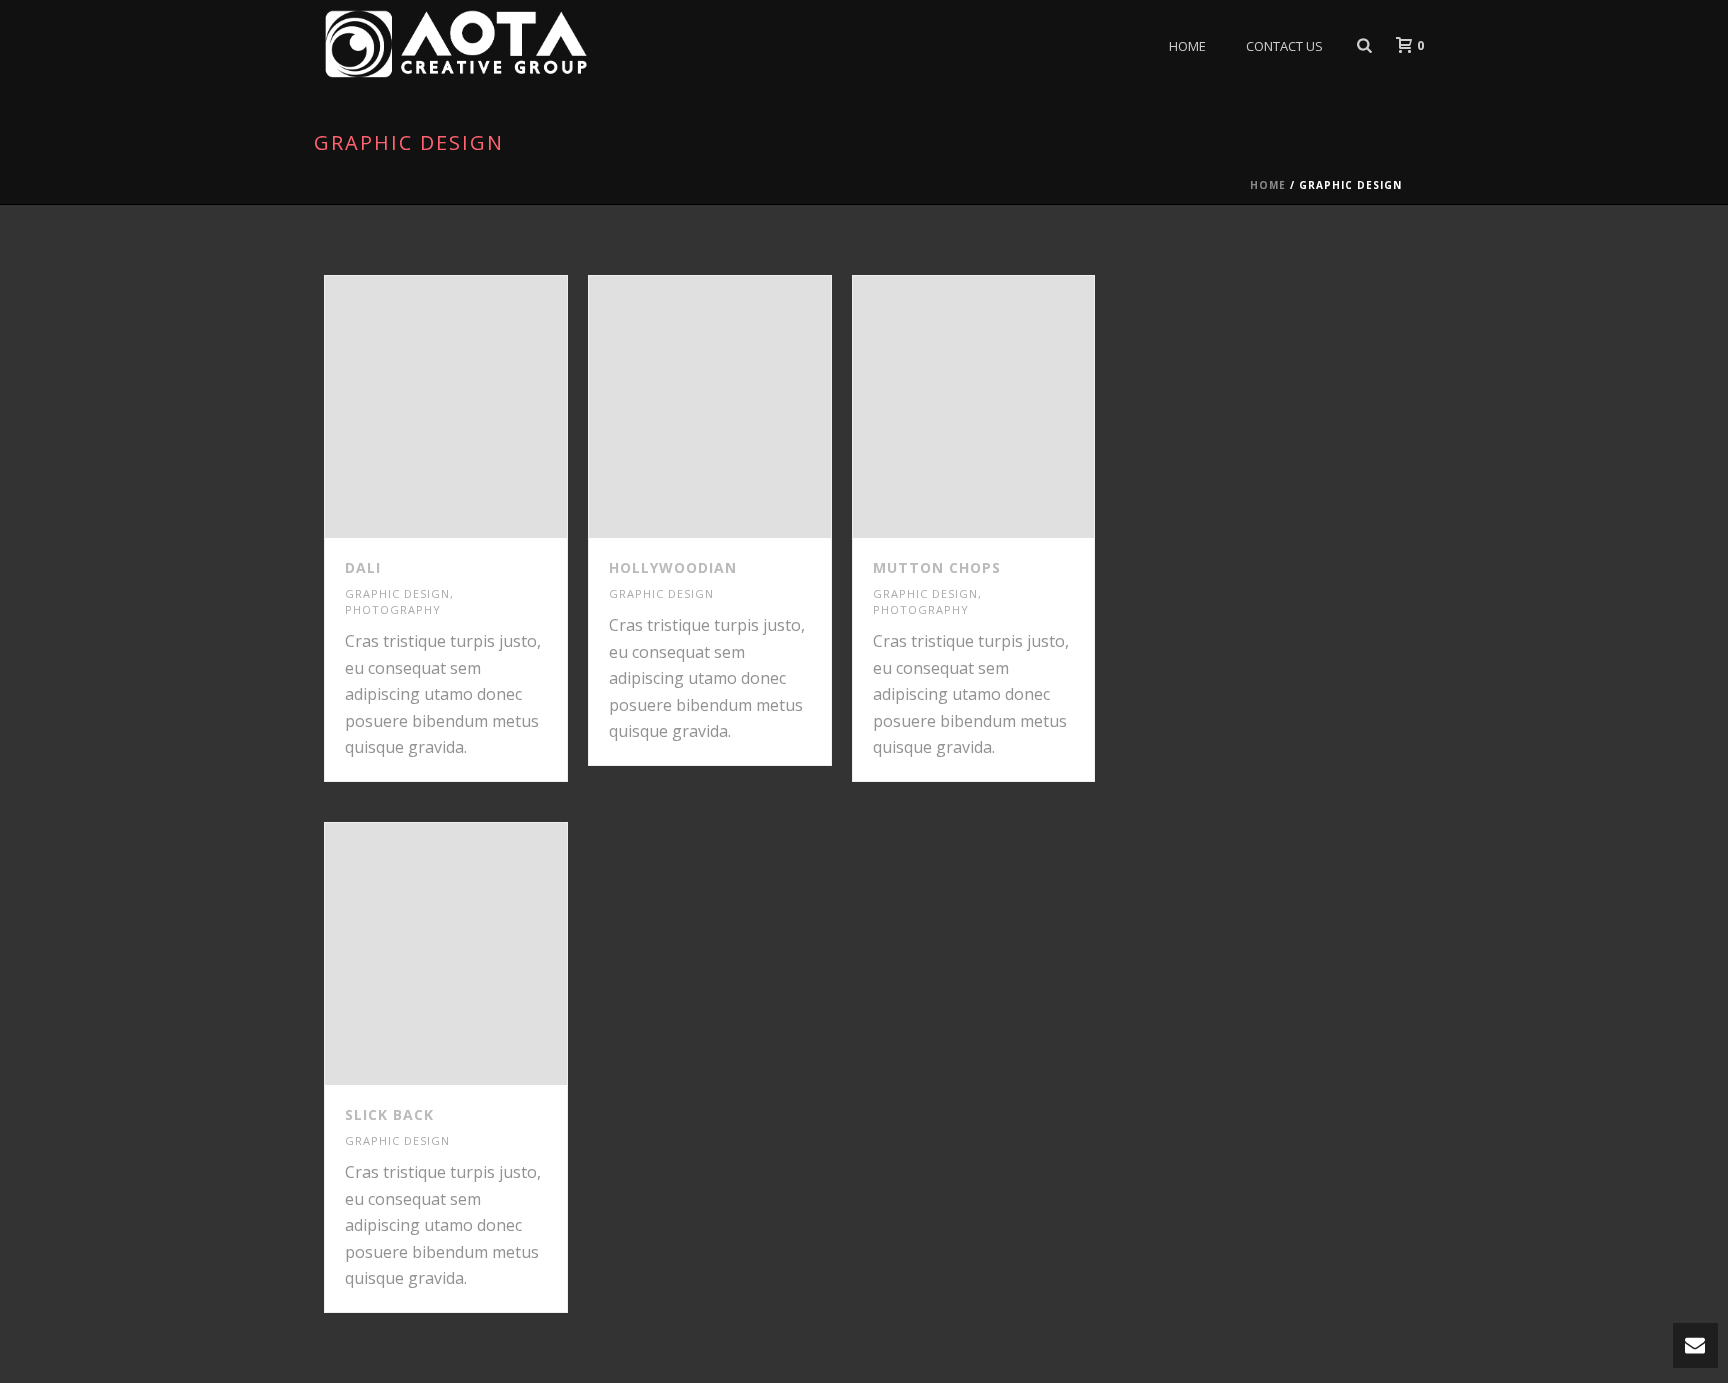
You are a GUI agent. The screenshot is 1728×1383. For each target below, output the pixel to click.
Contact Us (1284, 46)
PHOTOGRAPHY (393, 609)
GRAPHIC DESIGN (397, 593)
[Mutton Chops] (1010, 407)
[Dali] (482, 407)
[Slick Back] (482, 954)
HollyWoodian (673, 567)
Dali (363, 567)
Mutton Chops (937, 567)
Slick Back (389, 1114)
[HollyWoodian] (746, 407)
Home (1187, 46)
